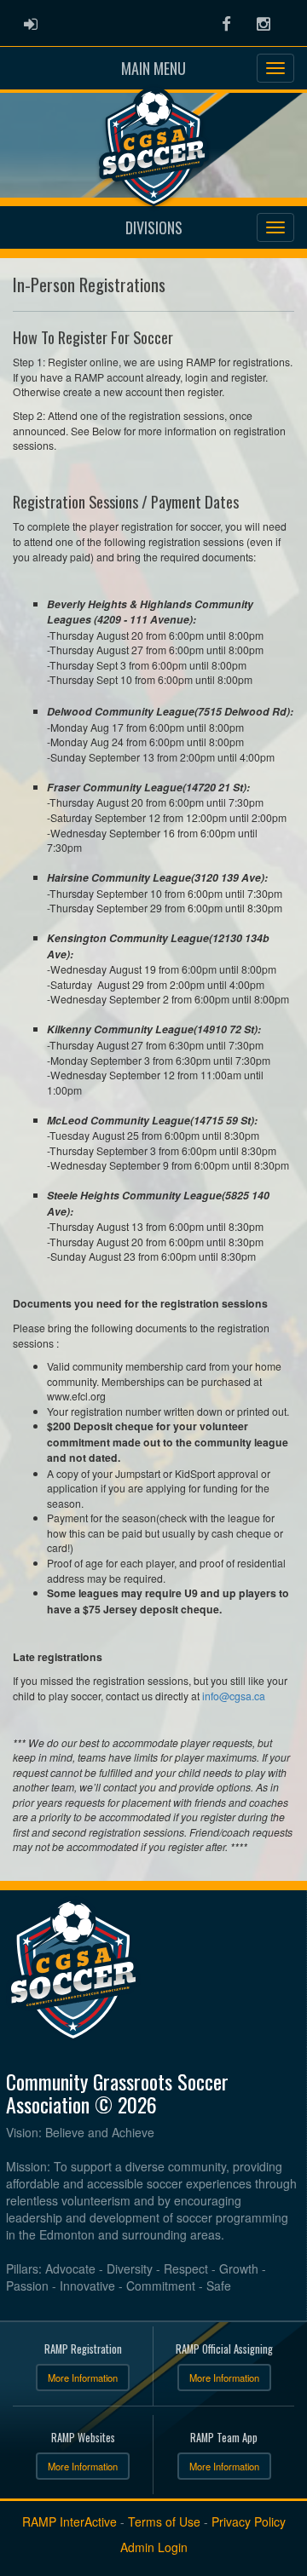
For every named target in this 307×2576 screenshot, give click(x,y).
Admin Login (154, 2547)
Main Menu (153, 68)
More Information (83, 2378)
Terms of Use (164, 2521)
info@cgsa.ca (234, 1696)
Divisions (154, 227)
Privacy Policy (249, 2521)
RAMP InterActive (70, 2521)
